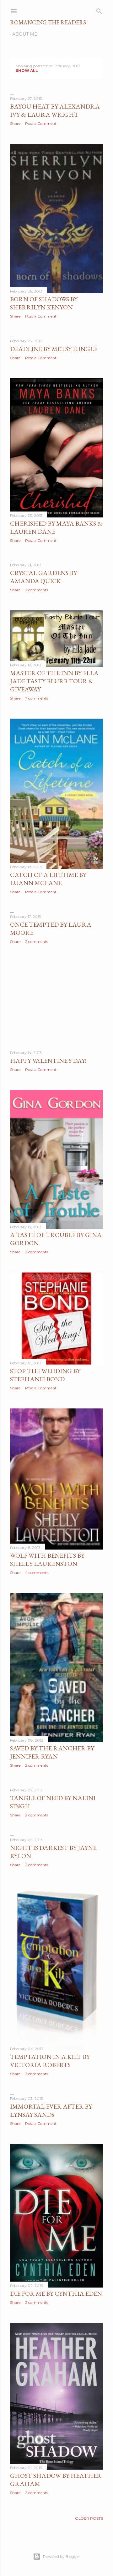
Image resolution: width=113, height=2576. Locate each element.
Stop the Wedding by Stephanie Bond (45, 1375)
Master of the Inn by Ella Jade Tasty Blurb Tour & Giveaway (54, 681)
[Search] (99, 10)
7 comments (37, 698)
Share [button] (15, 123)
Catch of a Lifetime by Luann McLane (48, 879)
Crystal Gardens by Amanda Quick (43, 577)
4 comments (37, 1573)
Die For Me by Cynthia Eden (56, 2293)
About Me (25, 34)
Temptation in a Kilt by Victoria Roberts (50, 2061)
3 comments (37, 2074)
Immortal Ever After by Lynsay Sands (51, 2110)
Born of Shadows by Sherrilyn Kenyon (44, 303)
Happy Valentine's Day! (48, 1061)
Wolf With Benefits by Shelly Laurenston (47, 1560)
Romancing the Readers (48, 22)
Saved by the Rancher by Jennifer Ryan (52, 1752)
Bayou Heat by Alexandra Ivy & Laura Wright (55, 110)
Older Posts (89, 2518)
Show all (27, 71)
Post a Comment (41, 123)
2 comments (37, 590)
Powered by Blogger (62, 2556)
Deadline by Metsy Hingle (54, 349)
